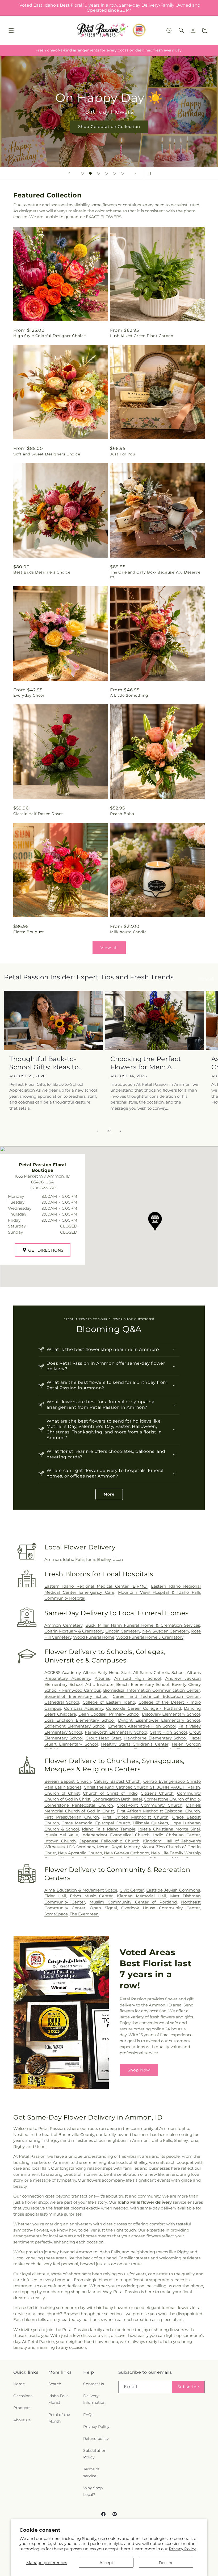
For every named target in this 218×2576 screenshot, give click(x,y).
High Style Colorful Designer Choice (50, 336)
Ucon (118, 1559)
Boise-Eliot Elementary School (76, 1696)
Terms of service (91, 2472)
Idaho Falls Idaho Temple (108, 1829)
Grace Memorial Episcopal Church (96, 1823)
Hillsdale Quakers (150, 1823)
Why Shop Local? (93, 2491)
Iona (91, 1559)
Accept (106, 2563)
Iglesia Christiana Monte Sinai (169, 1829)
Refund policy (96, 2439)
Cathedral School (62, 1702)
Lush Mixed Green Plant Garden (142, 336)
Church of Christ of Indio (110, 1793)
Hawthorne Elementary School (156, 1738)
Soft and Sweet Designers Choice (47, 454)
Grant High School (168, 1732)
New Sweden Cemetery (166, 1631)
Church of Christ (62, 1793)
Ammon (53, 1559)
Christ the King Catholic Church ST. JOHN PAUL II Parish (142, 1787)
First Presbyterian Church (72, 1817)
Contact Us (94, 2384)
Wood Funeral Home (94, 1637)
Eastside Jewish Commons (173, 1890)
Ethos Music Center (91, 1896)
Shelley (104, 1559)
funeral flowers (176, 2308)
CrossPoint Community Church (150, 1805)
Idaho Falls (74, 1559)
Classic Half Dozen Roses (38, 814)
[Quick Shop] (169, 30)
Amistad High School (138, 1678)
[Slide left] (97, 1131)
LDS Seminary (81, 1847)
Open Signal (103, 1908)
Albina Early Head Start (107, 1672)
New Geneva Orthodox (127, 1853)
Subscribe (188, 2387)
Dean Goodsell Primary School (109, 1714)
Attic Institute (99, 1684)
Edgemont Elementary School (75, 1726)
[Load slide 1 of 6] (82, 173)
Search (55, 2384)
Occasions (23, 2396)
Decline (166, 2563)
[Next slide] (135, 173)
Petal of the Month (59, 2418)
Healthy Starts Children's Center (135, 1744)
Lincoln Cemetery (123, 1631)
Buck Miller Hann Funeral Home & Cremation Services (143, 1625)
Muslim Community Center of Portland (133, 1902)
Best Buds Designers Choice (42, 572)
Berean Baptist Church (68, 1781)
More (109, 1494)
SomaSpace (56, 1914)
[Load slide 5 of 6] (114, 173)
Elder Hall (55, 1896)
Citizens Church (157, 1793)
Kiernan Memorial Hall (141, 1896)
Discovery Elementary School (171, 1714)
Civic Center (132, 1890)
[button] (11, 31)
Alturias (102, 1678)
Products (22, 2408)
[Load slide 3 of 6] (98, 173)
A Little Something (129, 695)
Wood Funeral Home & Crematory (150, 1637)
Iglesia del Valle (61, 1835)
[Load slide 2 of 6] (90, 173)
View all (109, 948)
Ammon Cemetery (63, 1625)
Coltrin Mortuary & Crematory (74, 1631)
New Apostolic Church (80, 1853)
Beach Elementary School (142, 1684)
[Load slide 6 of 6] (122, 173)
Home (19, 2384)
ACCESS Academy (62, 1672)
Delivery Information (94, 2399)
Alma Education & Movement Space (81, 1890)
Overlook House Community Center (161, 1908)
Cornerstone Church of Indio (172, 1799)
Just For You (123, 454)
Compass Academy (84, 1708)
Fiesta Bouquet (29, 932)
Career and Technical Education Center (156, 1696)
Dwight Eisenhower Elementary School (159, 1720)
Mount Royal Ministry (118, 1847)
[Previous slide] (69, 173)
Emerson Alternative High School (142, 1726)
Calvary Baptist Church (117, 1781)
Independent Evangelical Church (116, 1835)
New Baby (109, 126)
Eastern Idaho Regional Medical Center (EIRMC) (96, 1586)
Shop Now (139, 2070)
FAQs (88, 2415)
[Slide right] (121, 1131)
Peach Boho (122, 814)
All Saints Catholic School (159, 1672)
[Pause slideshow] (149, 173)
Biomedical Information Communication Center (152, 1690)
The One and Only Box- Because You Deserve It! (155, 575)
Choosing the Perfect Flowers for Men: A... (146, 1063)
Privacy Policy (182, 2549)
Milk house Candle (128, 932)
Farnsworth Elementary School (116, 1732)
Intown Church (60, 1841)
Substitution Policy (95, 2454)
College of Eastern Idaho (109, 1702)
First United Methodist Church (135, 1817)
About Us (22, 2420)
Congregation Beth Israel (117, 1799)
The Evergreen (84, 1914)
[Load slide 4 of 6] (106, 173)
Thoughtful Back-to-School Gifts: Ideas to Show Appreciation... (44, 1063)
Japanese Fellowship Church (110, 1841)
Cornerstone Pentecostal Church (79, 1805)
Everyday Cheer (29, 695)
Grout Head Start (104, 1738)
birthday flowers (112, 2308)
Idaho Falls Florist (58, 2399)
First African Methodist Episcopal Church (158, 1811)
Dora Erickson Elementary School (79, 1720)
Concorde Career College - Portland (144, 1708)
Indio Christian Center (177, 1835)
